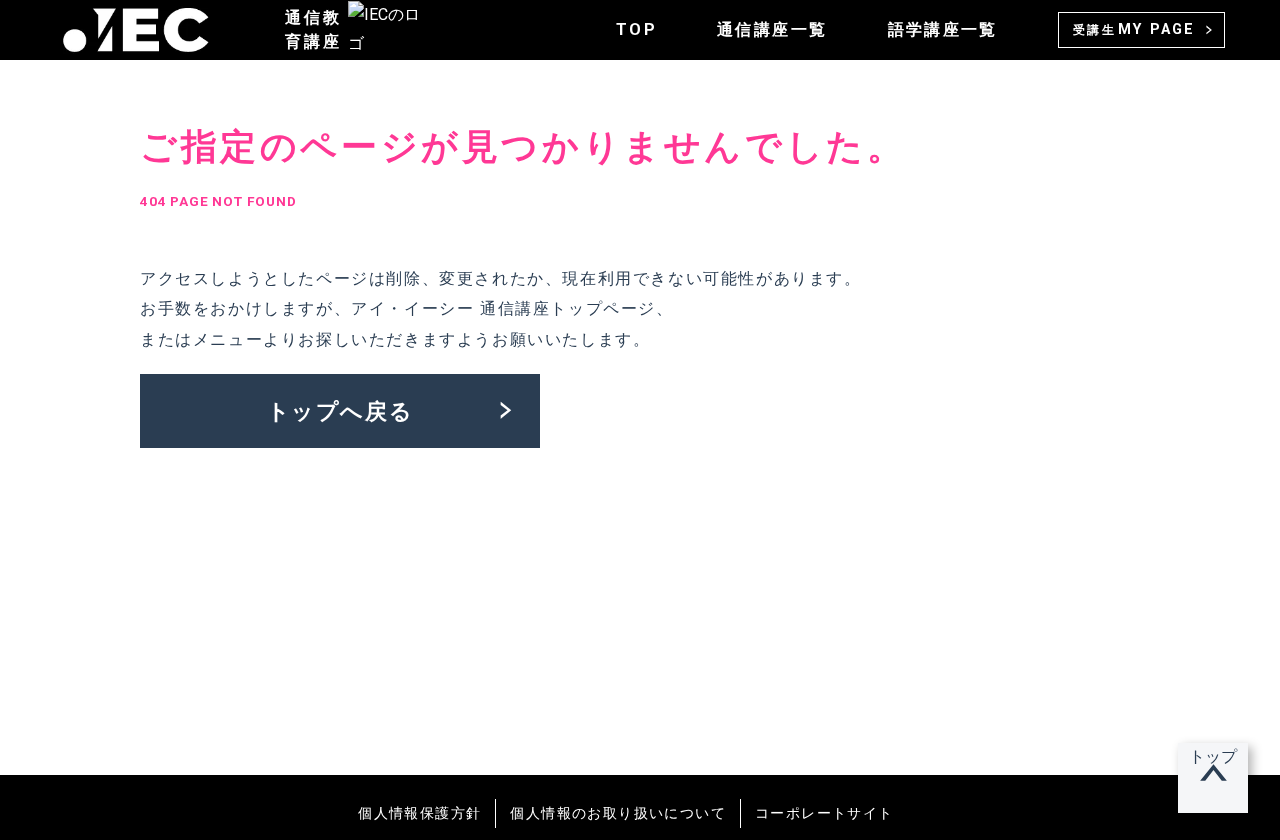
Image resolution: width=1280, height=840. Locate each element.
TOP (636, 29)
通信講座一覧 (772, 29)
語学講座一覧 (943, 29)
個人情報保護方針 (419, 813)
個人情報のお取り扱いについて (618, 813)
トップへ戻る (340, 411)
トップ (1213, 756)
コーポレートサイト (824, 813)
